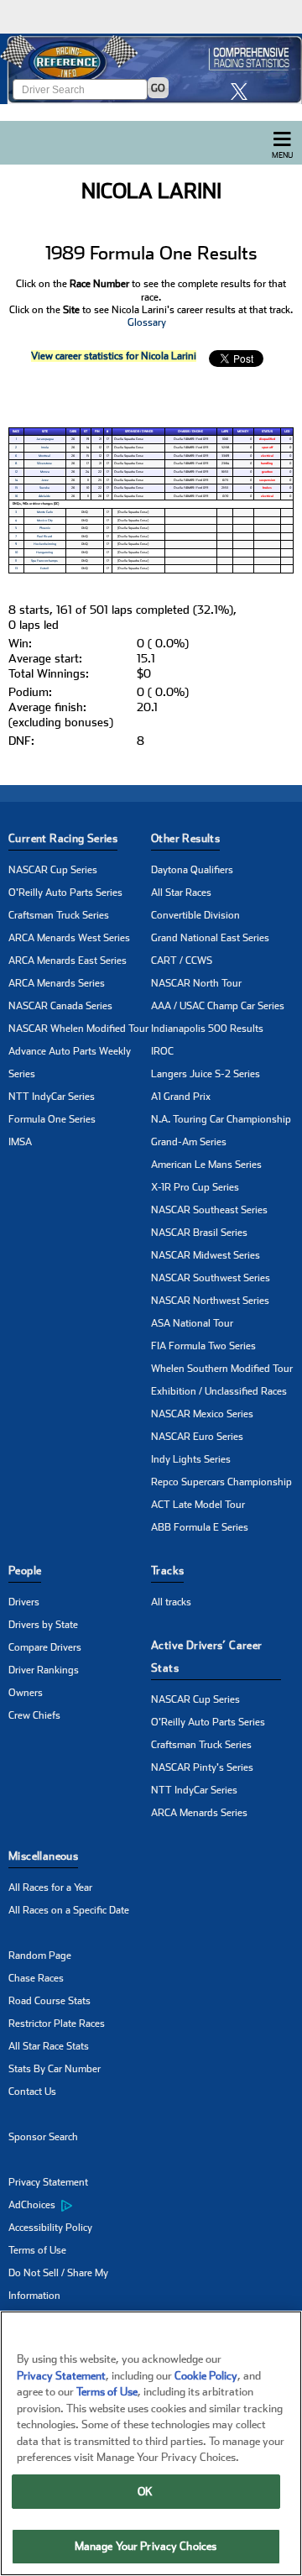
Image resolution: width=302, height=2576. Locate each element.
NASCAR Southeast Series (209, 1210)
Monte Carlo (45, 512)
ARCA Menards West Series (69, 938)
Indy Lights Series (191, 1459)
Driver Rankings (44, 1670)
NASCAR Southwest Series (211, 1278)
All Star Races (181, 893)
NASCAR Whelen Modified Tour (78, 1029)
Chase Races (36, 1978)
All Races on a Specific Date (69, 1910)
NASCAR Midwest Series (206, 1255)
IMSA (20, 1142)
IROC (162, 1051)
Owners (26, 1693)
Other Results (185, 838)
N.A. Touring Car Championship (221, 1119)
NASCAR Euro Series (197, 1437)
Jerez (45, 480)
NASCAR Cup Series (53, 870)
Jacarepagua (45, 439)
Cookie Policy (206, 2376)
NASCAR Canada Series (60, 1006)
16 (16, 496)
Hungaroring (44, 552)
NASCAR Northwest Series (210, 1301)
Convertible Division (195, 915)
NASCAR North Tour (196, 983)
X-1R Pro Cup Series (195, 1187)
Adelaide (44, 496)
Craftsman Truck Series (59, 915)
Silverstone (44, 463)
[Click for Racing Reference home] (151, 69)
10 (16, 552)
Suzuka (44, 488)
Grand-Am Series (189, 1142)
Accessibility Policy (50, 2228)
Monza (45, 472)
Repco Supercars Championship (221, 1482)
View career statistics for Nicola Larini (114, 356)
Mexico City (45, 521)
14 (16, 480)
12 (16, 472)
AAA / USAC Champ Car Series (218, 1006)
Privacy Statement (48, 2182)
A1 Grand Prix (181, 1097)
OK (145, 2492)
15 (16, 488)
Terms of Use (37, 2250)
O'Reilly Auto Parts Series (65, 893)
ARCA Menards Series (57, 983)
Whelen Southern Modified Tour (222, 1369)
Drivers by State (43, 1625)
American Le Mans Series (206, 1165)
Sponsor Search (43, 2137)
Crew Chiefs (34, 1715)
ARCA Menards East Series (68, 961)
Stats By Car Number (55, 2069)
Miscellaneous (43, 1856)
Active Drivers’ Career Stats (207, 1657)
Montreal (44, 456)
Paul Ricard (44, 537)
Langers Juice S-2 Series (206, 1074)
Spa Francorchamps (44, 561)
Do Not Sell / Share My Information (58, 2284)
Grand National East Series (210, 938)
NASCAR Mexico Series (202, 1414)
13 (16, 568)
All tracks (171, 1602)
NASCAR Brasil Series (199, 1233)
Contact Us (32, 2092)
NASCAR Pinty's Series (202, 1767)
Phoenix (45, 528)
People (25, 1571)
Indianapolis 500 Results (207, 1029)
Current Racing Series (63, 838)
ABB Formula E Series (200, 1527)
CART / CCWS (182, 961)
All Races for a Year (50, 1887)
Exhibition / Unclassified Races (219, 1391)
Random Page (40, 1956)
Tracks (167, 1571)
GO (158, 88)
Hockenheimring (45, 544)
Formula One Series (52, 1119)
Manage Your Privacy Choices (146, 2546)
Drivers (24, 1602)
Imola (45, 448)
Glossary (147, 322)
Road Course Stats (49, 2001)
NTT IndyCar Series (52, 1097)
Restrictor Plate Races (57, 2024)
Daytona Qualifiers (192, 870)
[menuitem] (80, 2206)
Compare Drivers (45, 1647)
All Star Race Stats (49, 2046)
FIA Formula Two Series (203, 1346)
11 (16, 561)
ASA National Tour (192, 1323)
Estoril (44, 568)
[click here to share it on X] (243, 91)
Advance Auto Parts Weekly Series (70, 1063)
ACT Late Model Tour (198, 1505)
